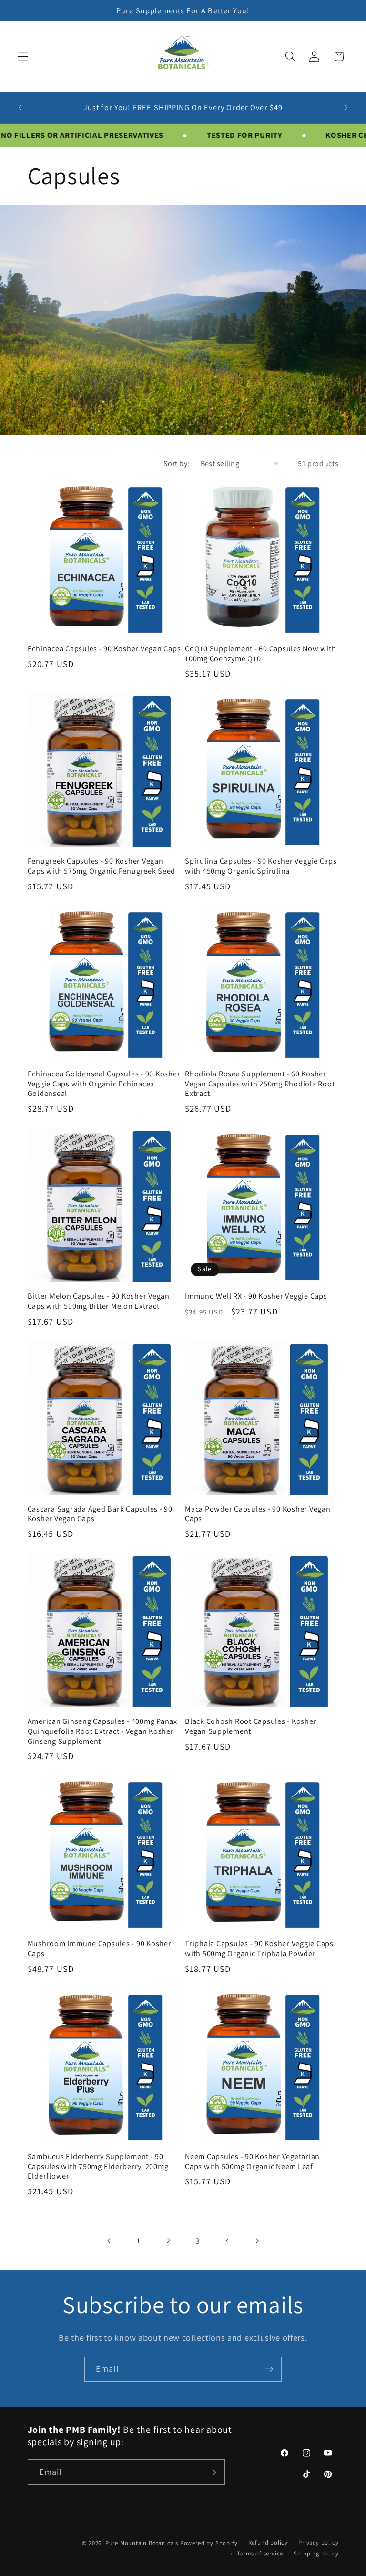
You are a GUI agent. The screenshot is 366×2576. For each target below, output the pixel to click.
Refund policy (268, 2542)
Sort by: (177, 464)
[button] (23, 57)
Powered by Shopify (209, 2543)
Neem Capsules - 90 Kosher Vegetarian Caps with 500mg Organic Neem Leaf (252, 2161)
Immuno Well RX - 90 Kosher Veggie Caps (256, 1296)
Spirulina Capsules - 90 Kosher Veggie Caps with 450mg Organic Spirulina (261, 866)
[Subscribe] (269, 2369)
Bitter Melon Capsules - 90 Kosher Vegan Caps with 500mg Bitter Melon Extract (99, 1301)
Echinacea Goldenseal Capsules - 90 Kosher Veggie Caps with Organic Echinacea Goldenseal (104, 1084)
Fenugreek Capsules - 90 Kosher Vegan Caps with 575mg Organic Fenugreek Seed (102, 866)
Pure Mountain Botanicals (142, 2543)
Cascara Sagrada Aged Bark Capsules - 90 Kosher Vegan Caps (100, 1514)
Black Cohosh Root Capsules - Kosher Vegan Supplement (251, 1726)
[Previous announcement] (20, 107)
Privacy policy (318, 2542)
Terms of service (260, 2553)
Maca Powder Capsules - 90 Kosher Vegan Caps (258, 1514)
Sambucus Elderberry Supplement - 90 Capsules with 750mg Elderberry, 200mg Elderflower (98, 2166)
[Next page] (257, 2241)
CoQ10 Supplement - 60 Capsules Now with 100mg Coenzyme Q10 (260, 653)
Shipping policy (316, 2553)
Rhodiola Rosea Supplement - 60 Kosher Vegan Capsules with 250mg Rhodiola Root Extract (260, 1084)
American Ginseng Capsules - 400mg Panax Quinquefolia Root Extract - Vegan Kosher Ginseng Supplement (102, 1731)
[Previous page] (109, 2241)
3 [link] (198, 2241)
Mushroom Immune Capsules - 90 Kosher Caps (100, 1948)
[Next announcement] (346, 107)
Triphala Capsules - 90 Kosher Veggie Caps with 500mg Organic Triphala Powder (259, 1948)
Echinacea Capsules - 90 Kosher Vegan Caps (104, 649)
